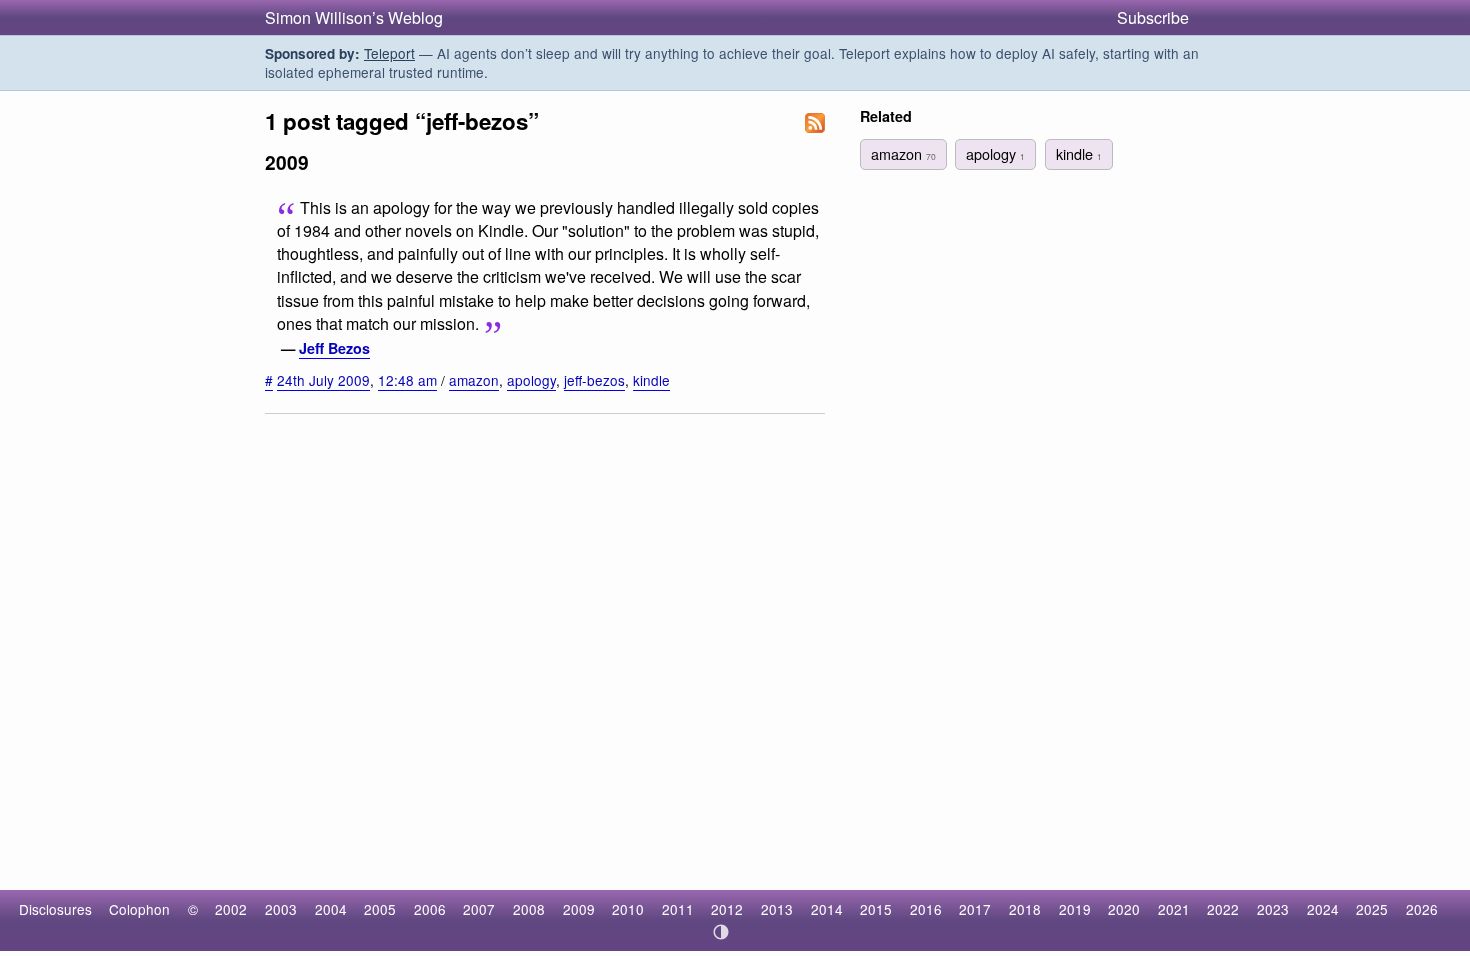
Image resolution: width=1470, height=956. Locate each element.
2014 (827, 909)
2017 (975, 909)
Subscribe (1153, 17)
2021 (1174, 909)
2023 (1273, 909)
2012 (727, 909)
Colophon (139, 909)
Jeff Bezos (334, 348)
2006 (430, 909)
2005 (380, 909)
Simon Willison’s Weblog (354, 17)
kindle (651, 380)
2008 (529, 909)
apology (531, 380)
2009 (579, 909)
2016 (926, 909)
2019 (1075, 909)
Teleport (389, 53)
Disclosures (55, 909)
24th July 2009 (323, 380)
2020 (1124, 909)
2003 (281, 909)
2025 (1372, 909)
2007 (479, 909)
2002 (231, 909)
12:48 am (407, 380)
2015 (876, 909)
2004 (331, 909)
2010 (628, 909)
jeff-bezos (594, 380)
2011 (678, 909)
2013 (777, 909)
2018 (1025, 909)
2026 (1422, 909)
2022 (1223, 909)
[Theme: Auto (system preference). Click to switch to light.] (721, 932)
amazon (474, 380)
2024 (1323, 909)
